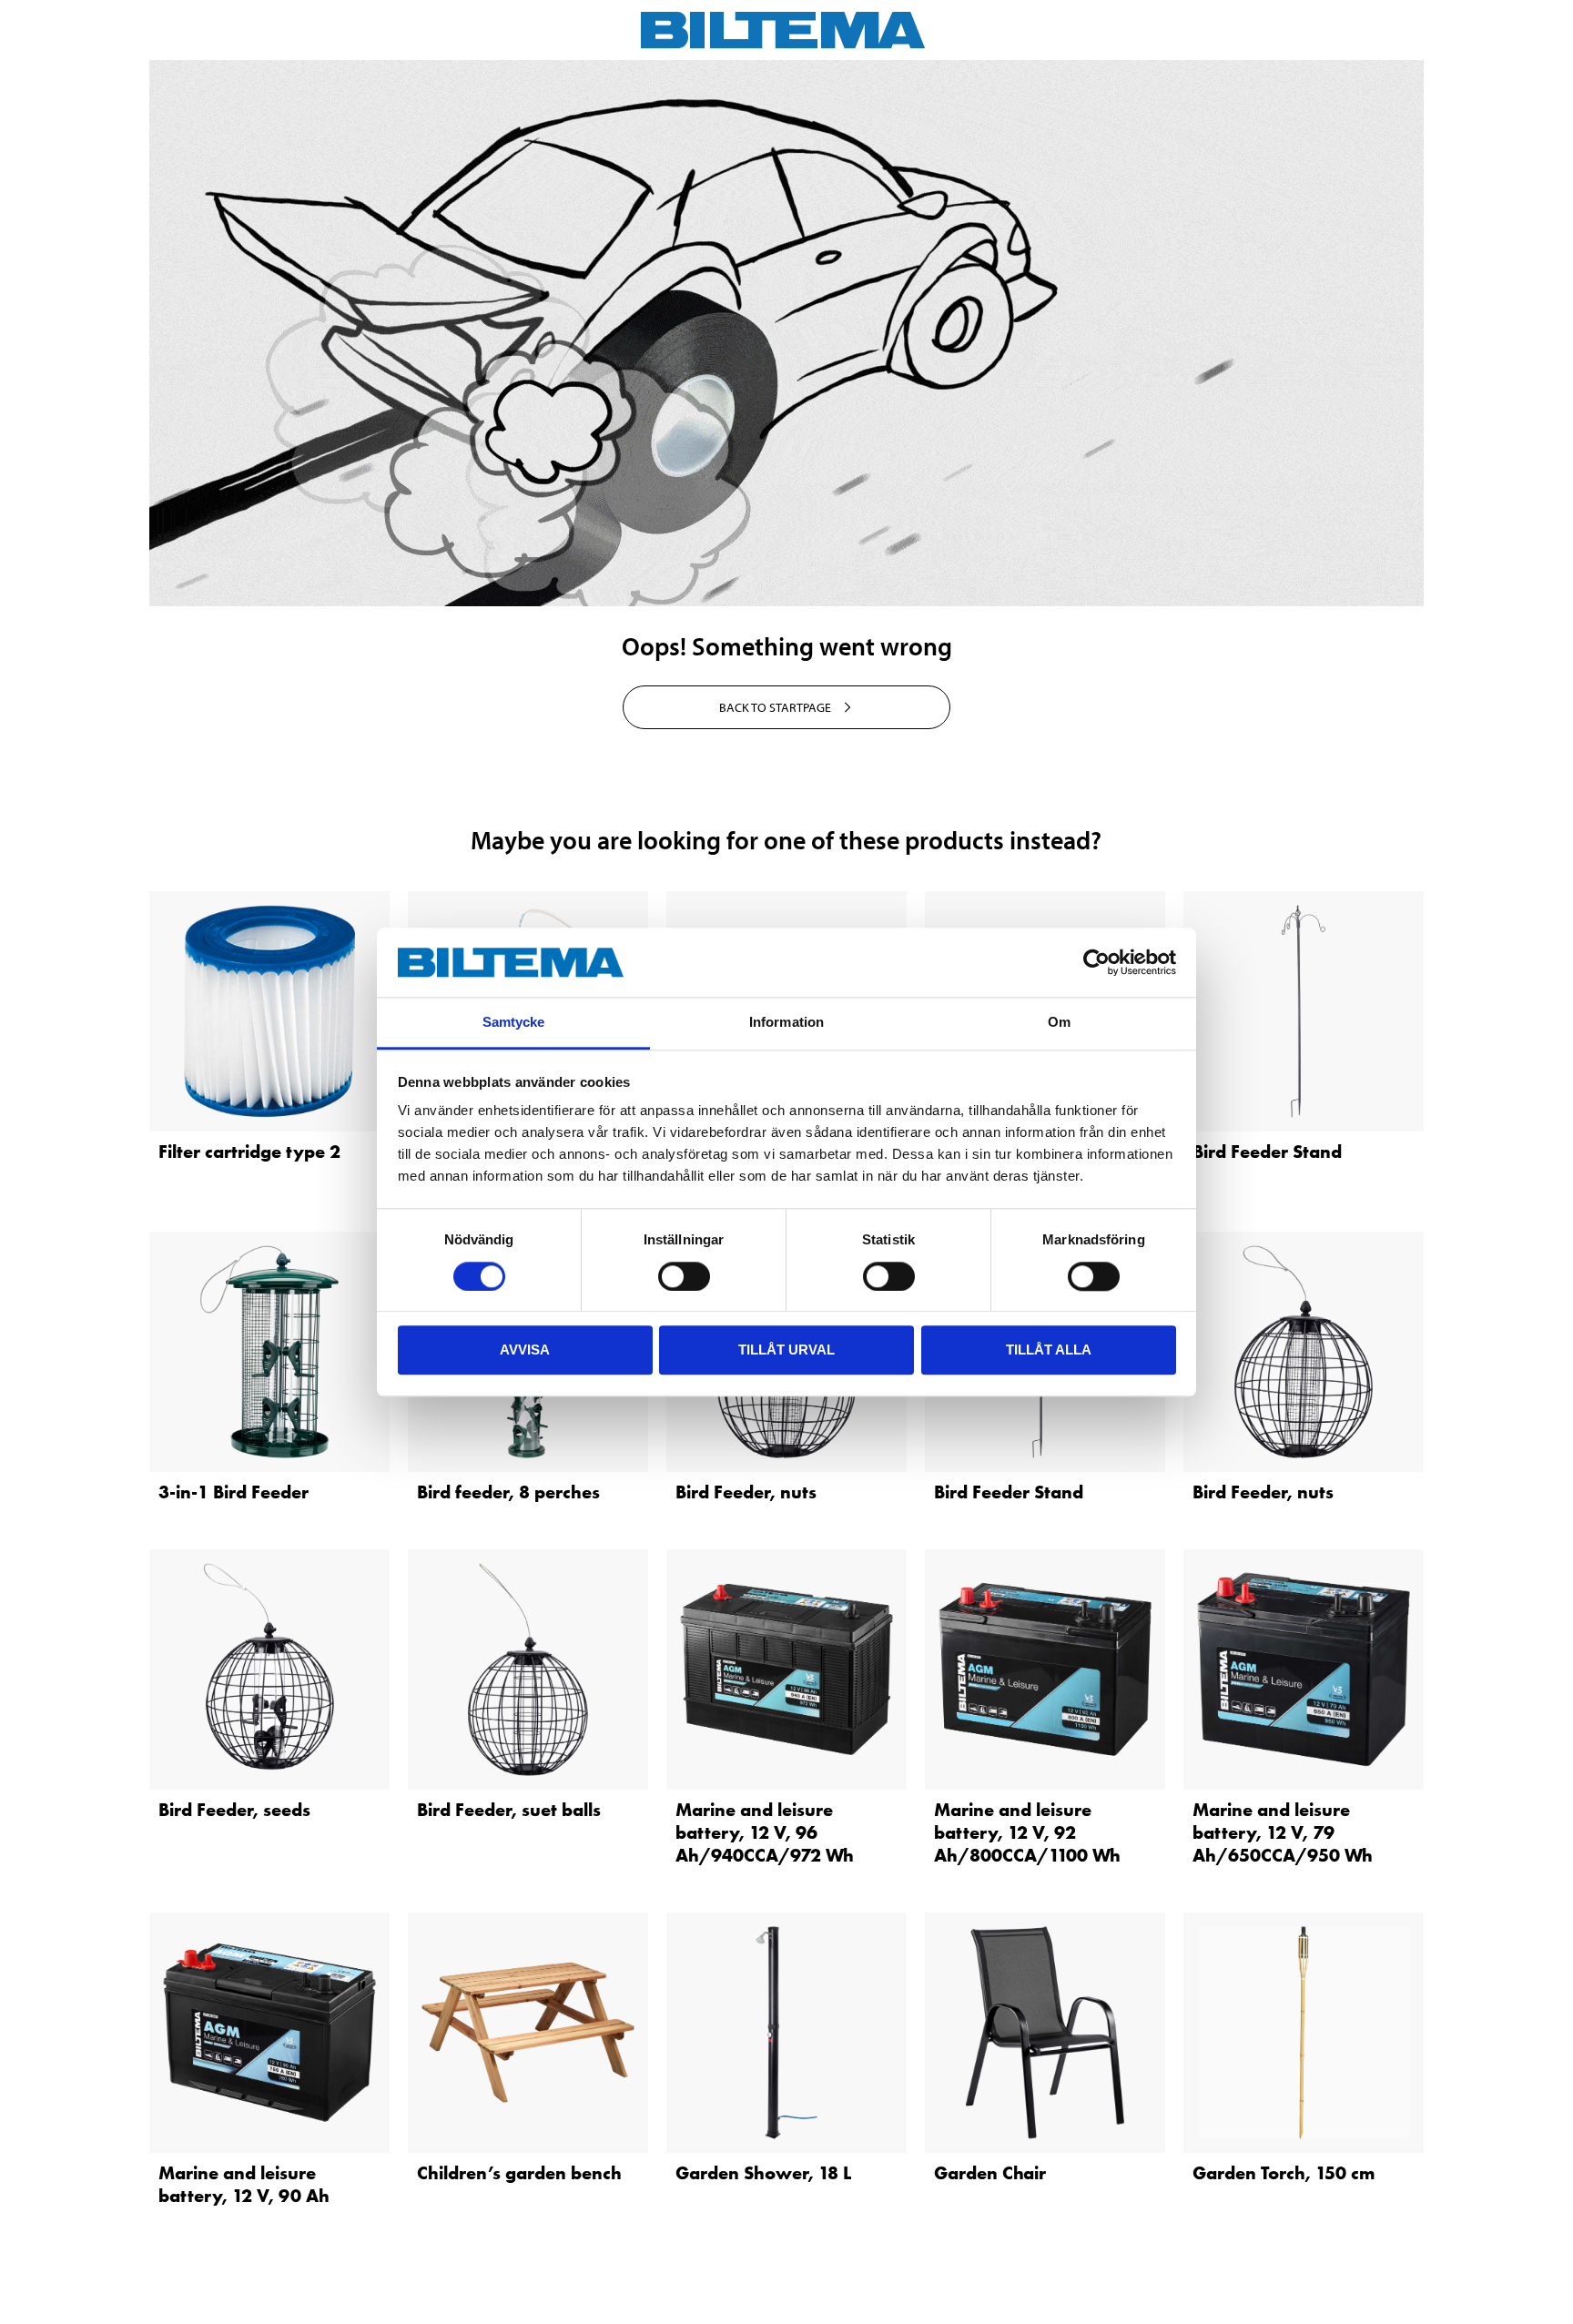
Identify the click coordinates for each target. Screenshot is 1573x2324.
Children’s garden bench (519, 2173)
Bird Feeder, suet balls (509, 1810)
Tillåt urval (786, 1350)
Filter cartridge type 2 (249, 1152)
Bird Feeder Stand (1267, 1152)
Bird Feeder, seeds (234, 1810)
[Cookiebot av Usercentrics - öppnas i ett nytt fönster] (1096, 962)
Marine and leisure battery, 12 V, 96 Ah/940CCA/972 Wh (765, 1832)
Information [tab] (786, 1023)
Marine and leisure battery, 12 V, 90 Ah (244, 2184)
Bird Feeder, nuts (746, 1492)
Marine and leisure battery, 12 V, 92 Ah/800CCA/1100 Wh (1027, 1832)
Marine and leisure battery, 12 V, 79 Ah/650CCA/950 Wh (1283, 1832)
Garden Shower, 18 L (763, 2173)
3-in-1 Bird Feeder (233, 1492)
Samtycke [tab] (514, 1023)
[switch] (684, 1276)
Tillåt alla (1049, 1350)
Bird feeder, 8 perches (508, 1492)
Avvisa (525, 1350)
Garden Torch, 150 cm (1284, 2173)
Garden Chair (990, 2173)
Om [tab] (1059, 1023)
